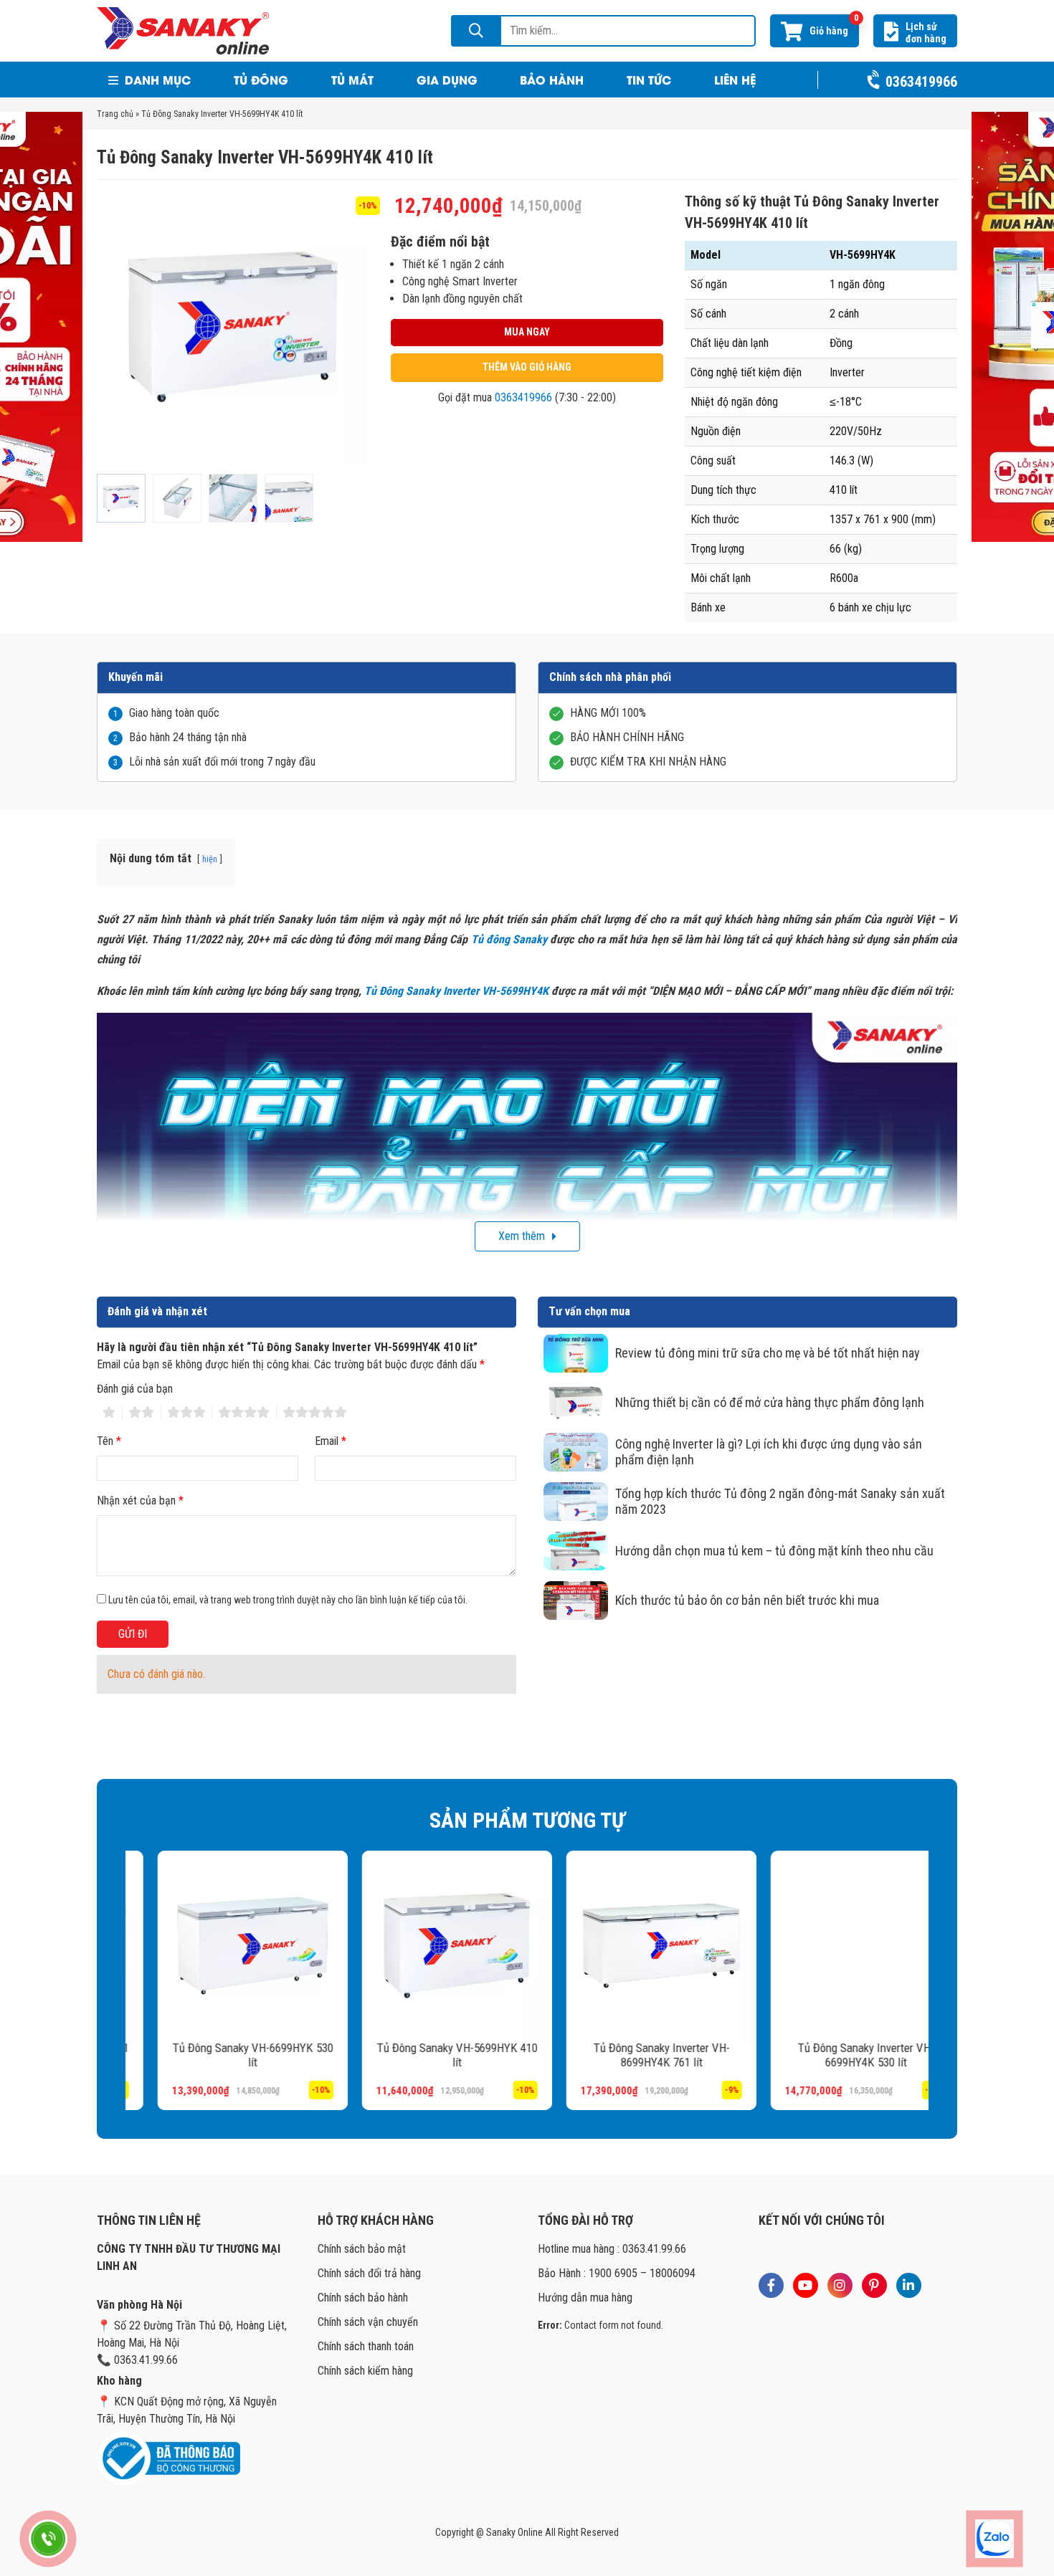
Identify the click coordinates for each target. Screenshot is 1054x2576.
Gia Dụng (447, 79)
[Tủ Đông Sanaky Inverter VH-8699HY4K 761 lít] (629, 1946)
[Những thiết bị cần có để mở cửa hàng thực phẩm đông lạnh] (576, 1403)
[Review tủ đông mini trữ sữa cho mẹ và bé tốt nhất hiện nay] (576, 1353)
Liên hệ (735, 79)
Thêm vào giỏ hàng (527, 367)
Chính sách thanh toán (366, 2346)
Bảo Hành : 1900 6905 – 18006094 (617, 2273)
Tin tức (649, 79)
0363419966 (523, 397)
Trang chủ (115, 114)
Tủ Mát (352, 79)
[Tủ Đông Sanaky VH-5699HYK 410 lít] (425, 1946)
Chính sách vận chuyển (368, 2322)
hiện (210, 859)
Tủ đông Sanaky (509, 939)
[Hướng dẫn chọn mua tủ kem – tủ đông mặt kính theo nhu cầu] (576, 1551)
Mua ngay (527, 332)
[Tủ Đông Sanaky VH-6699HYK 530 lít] (220, 1946)
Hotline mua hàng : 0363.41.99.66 (612, 2249)
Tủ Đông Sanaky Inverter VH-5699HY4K (456, 991)
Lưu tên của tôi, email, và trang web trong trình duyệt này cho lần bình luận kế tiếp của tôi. (288, 1600)
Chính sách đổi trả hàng (369, 2273)
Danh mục (156, 79)
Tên (109, 1441)
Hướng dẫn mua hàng (585, 2298)
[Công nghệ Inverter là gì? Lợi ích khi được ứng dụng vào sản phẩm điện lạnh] (576, 1452)
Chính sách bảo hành (363, 2298)
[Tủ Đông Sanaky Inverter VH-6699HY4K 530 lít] (834, 1946)
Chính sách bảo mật (362, 2249)
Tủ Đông (261, 79)
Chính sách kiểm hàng (365, 2371)
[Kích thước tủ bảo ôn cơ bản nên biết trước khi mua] (576, 1601)
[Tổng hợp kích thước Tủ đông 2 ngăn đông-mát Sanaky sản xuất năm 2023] (576, 1502)
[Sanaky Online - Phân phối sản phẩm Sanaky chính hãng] (183, 30)
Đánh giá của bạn (135, 1389)
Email (331, 1441)
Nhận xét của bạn (140, 1501)
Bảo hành (552, 79)
